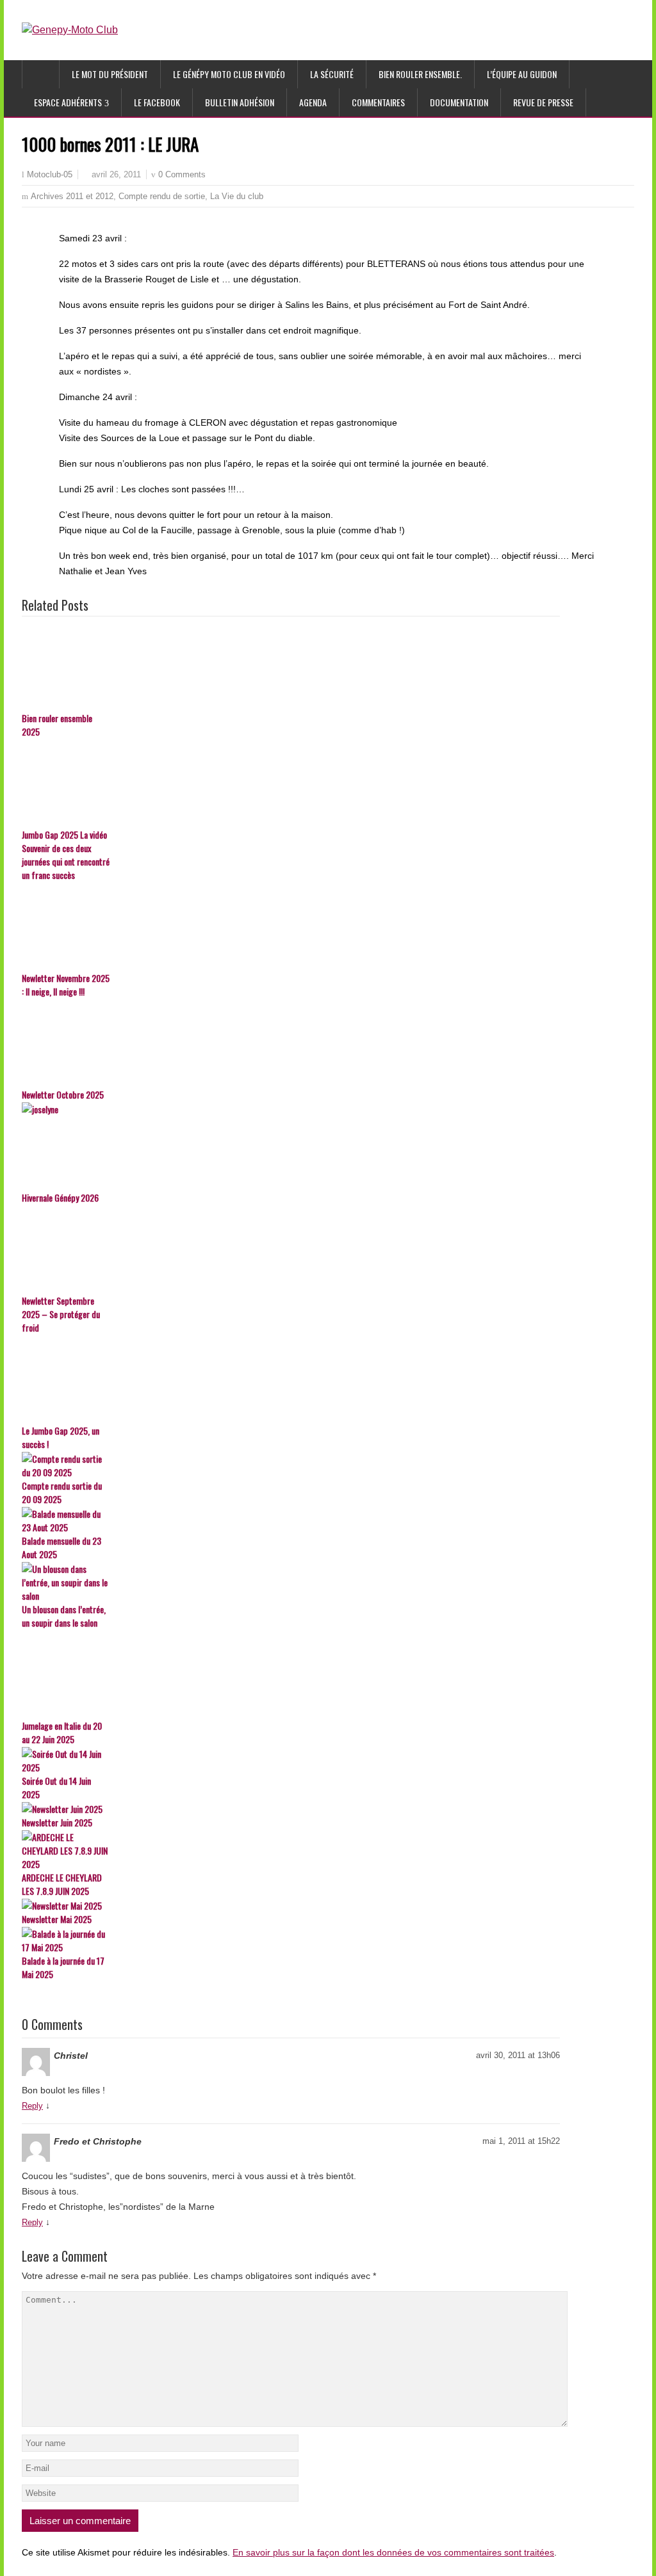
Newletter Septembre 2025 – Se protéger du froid (61, 1314)
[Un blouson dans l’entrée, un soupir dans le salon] (291, 1582)
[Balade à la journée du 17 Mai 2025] (291, 1940)
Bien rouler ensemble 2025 (57, 725)
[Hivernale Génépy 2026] (291, 1147)
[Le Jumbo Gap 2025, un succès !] (291, 1380)
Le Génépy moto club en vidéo (229, 74)
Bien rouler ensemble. (420, 74)
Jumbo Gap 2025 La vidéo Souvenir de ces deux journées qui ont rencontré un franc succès (66, 855)
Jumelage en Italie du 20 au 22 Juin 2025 (62, 1732)
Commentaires (378, 102)
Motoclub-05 (50, 175)
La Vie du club (237, 196)
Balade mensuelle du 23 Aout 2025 (61, 1547)
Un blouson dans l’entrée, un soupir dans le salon (64, 1616)
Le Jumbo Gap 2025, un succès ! (61, 1437)
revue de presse (543, 102)
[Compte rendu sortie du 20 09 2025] (291, 1465)
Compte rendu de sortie (162, 196)
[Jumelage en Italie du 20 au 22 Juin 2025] (291, 1675)
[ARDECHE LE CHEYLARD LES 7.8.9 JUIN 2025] (291, 1850)
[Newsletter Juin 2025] (291, 1809)
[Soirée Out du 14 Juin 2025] (291, 1760)
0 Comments (182, 174)
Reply (32, 2106)
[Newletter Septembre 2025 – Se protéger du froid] (291, 1250)
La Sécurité (332, 74)
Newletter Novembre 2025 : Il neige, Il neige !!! (66, 985)
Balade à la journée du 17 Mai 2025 (63, 1967)
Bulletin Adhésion (240, 102)
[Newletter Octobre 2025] (291, 1043)
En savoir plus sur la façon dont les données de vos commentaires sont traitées (393, 2552)
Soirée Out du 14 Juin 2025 (56, 1787)
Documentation (459, 102)
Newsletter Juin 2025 (57, 1822)
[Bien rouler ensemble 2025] (291, 667)
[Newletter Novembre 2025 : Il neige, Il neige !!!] (291, 927)
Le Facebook (157, 102)
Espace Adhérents (68, 102)
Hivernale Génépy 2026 (60, 1197)
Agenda (313, 102)
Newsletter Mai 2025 (57, 1919)
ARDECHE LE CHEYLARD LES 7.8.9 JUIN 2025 (62, 1884)
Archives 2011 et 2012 (72, 196)
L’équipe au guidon (522, 74)
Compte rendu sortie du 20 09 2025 (62, 1492)
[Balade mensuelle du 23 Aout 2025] (291, 1520)
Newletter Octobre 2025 (63, 1094)
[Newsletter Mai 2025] (291, 1905)
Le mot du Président (110, 74)
